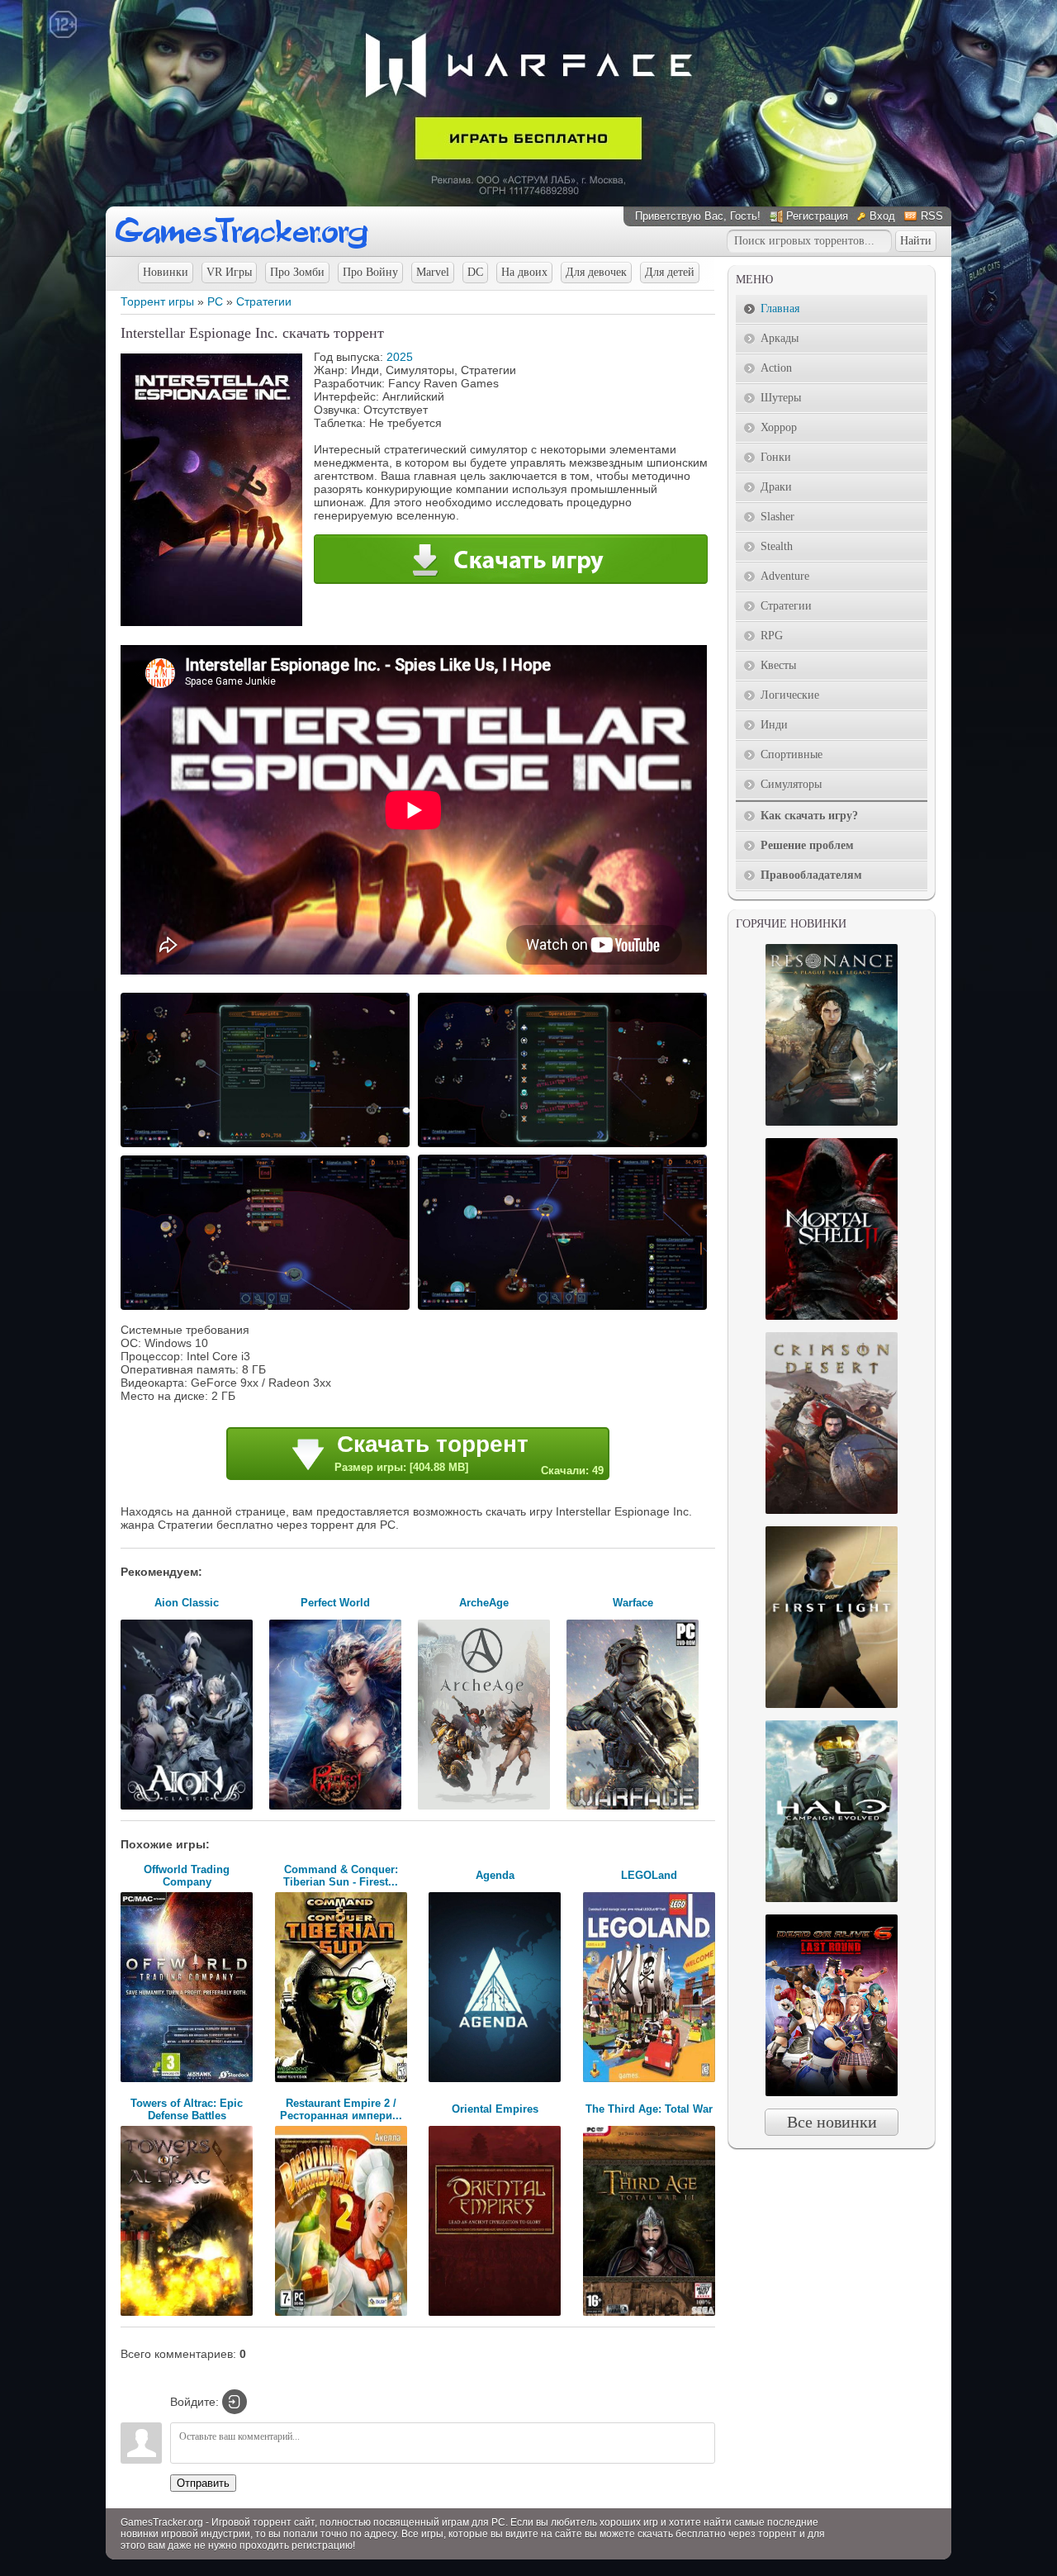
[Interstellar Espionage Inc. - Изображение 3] (268, 1308)
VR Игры (229, 272)
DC (475, 272)
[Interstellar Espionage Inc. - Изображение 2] (565, 1146)
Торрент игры (157, 301)
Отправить (203, 2483)
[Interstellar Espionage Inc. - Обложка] (211, 622)
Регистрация (817, 216)
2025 (400, 357)
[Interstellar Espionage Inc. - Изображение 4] (565, 1308)
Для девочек (596, 272)
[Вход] (235, 2402)
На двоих (524, 272)
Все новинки (832, 2122)
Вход (882, 216)
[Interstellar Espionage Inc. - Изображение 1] (268, 1146)
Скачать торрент (469, 1454)
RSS (932, 216)
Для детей (670, 272)
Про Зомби (297, 272)
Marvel (433, 272)
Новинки (166, 272)
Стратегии (264, 301)
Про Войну (370, 272)
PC (215, 301)
